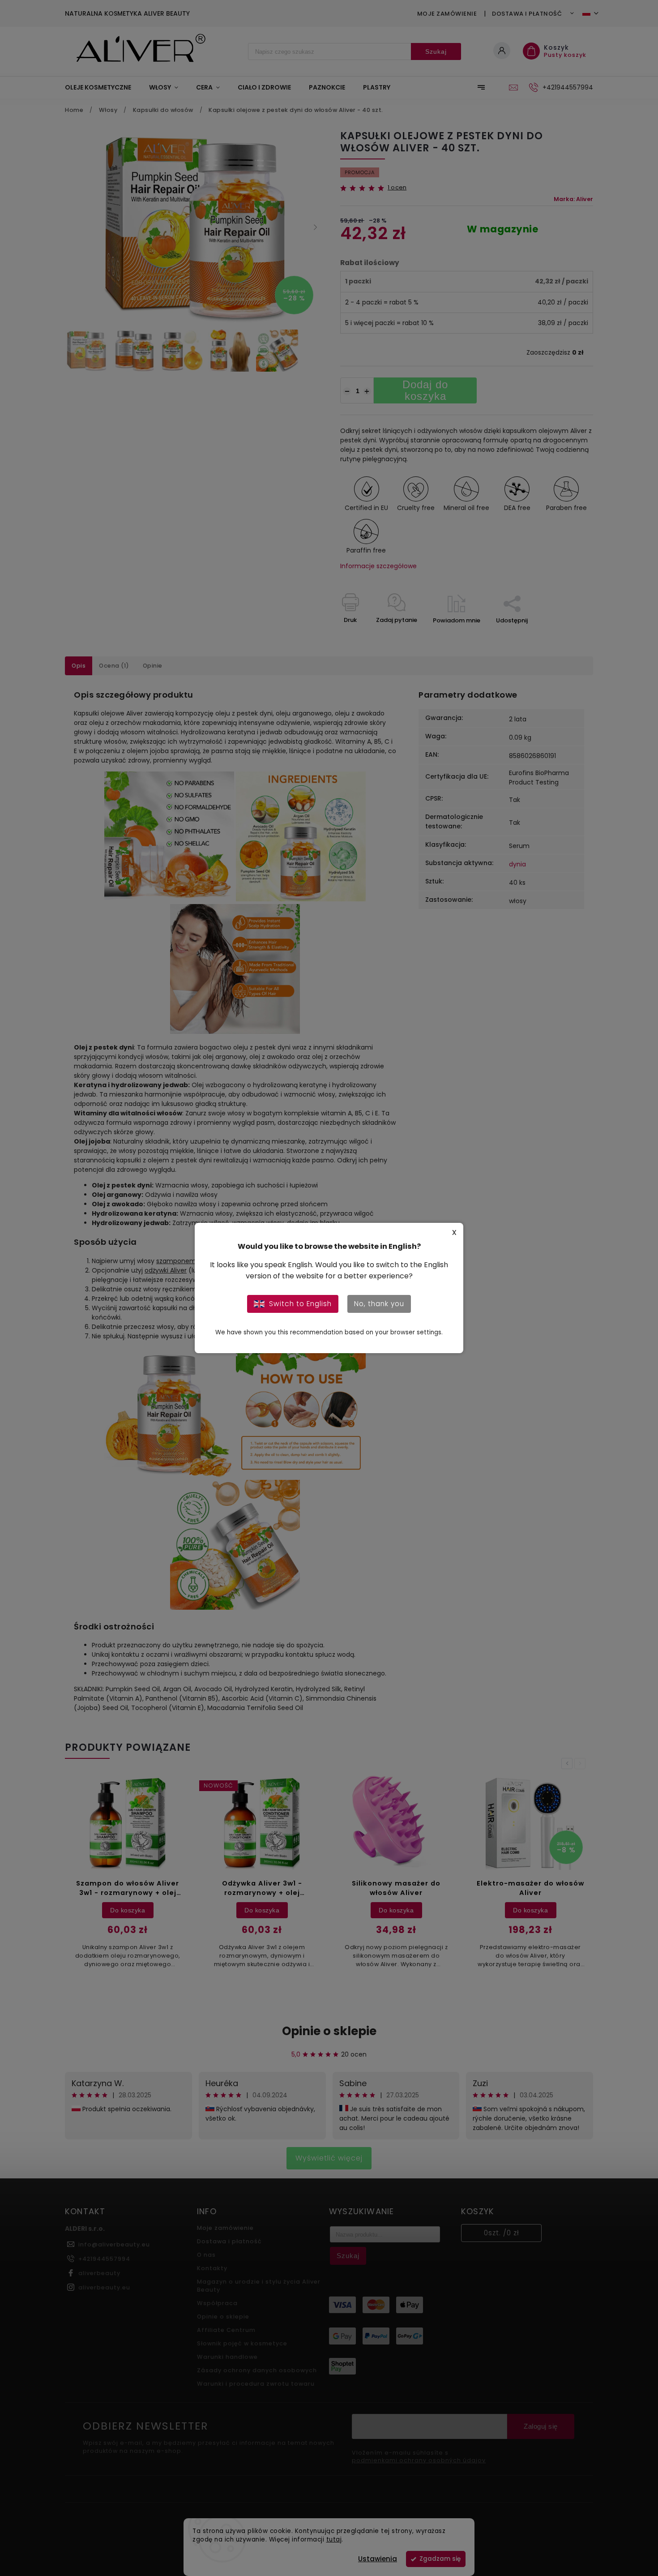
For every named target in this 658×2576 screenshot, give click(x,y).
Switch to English (300, 1304)
